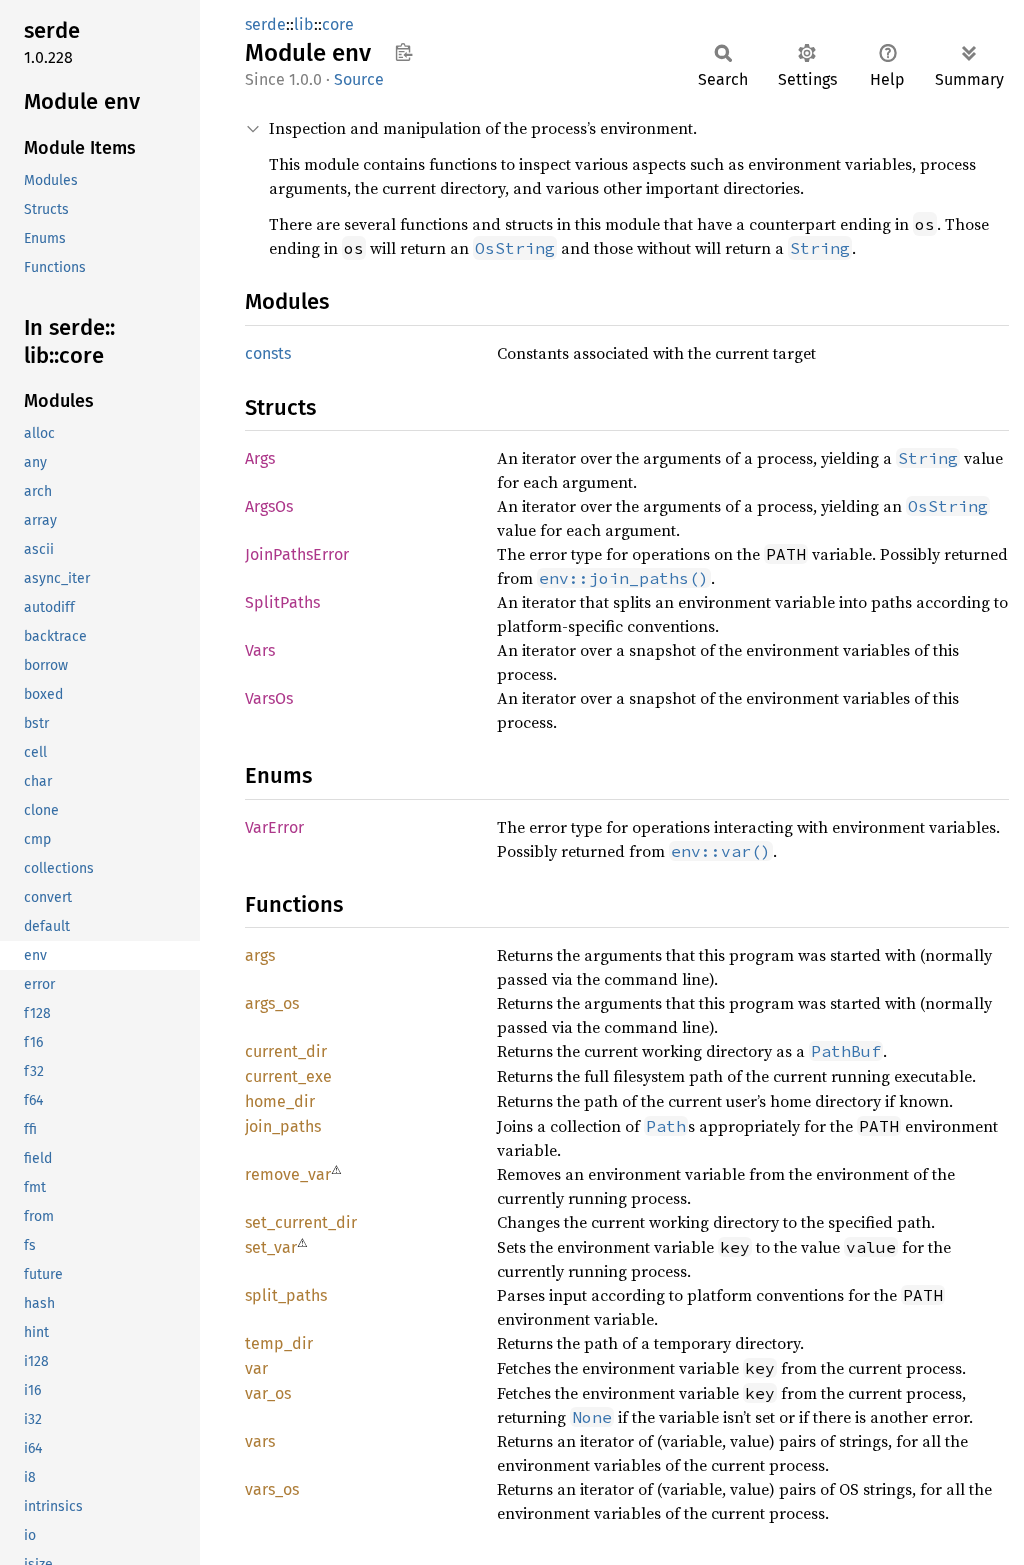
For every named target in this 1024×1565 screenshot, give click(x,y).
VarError (274, 827)
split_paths (286, 1295)
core (338, 24)
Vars (260, 650)
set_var (271, 1247)
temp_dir (279, 1343)
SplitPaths (282, 602)
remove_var (288, 1174)
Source (359, 79)
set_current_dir (301, 1222)
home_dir (280, 1101)
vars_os (272, 1489)
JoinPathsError (297, 554)
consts (268, 353)
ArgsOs (269, 506)
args (260, 955)
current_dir (286, 1051)
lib (304, 24)
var (256, 1368)
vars (260, 1441)
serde (265, 24)
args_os (272, 1003)
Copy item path (403, 52)
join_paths (283, 1126)
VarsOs (269, 698)
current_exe (288, 1076)
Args (260, 458)
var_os (268, 1393)
